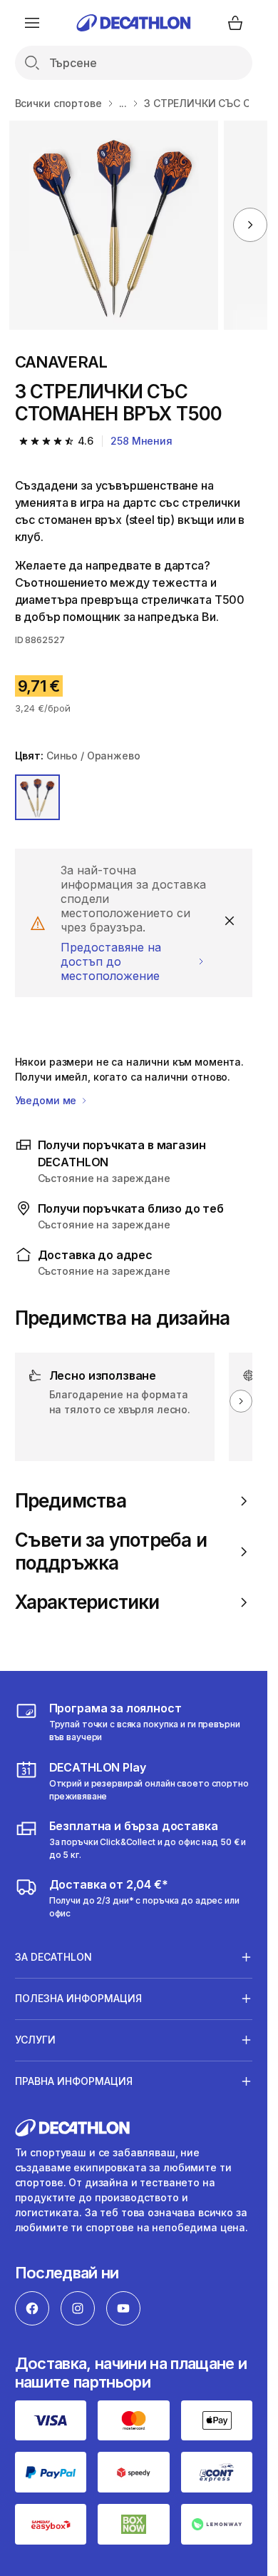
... (123, 103)
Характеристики (87, 1602)
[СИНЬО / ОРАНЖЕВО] (38, 797)
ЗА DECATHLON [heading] (53, 1957)
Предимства (71, 1501)
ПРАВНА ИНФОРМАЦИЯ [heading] (74, 2081)
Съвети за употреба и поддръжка (111, 1551)
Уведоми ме (47, 1100)
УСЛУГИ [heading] (35, 2040)
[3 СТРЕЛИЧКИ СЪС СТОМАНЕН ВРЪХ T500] (114, 225)
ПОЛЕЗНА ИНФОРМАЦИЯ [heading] (78, 1998)
